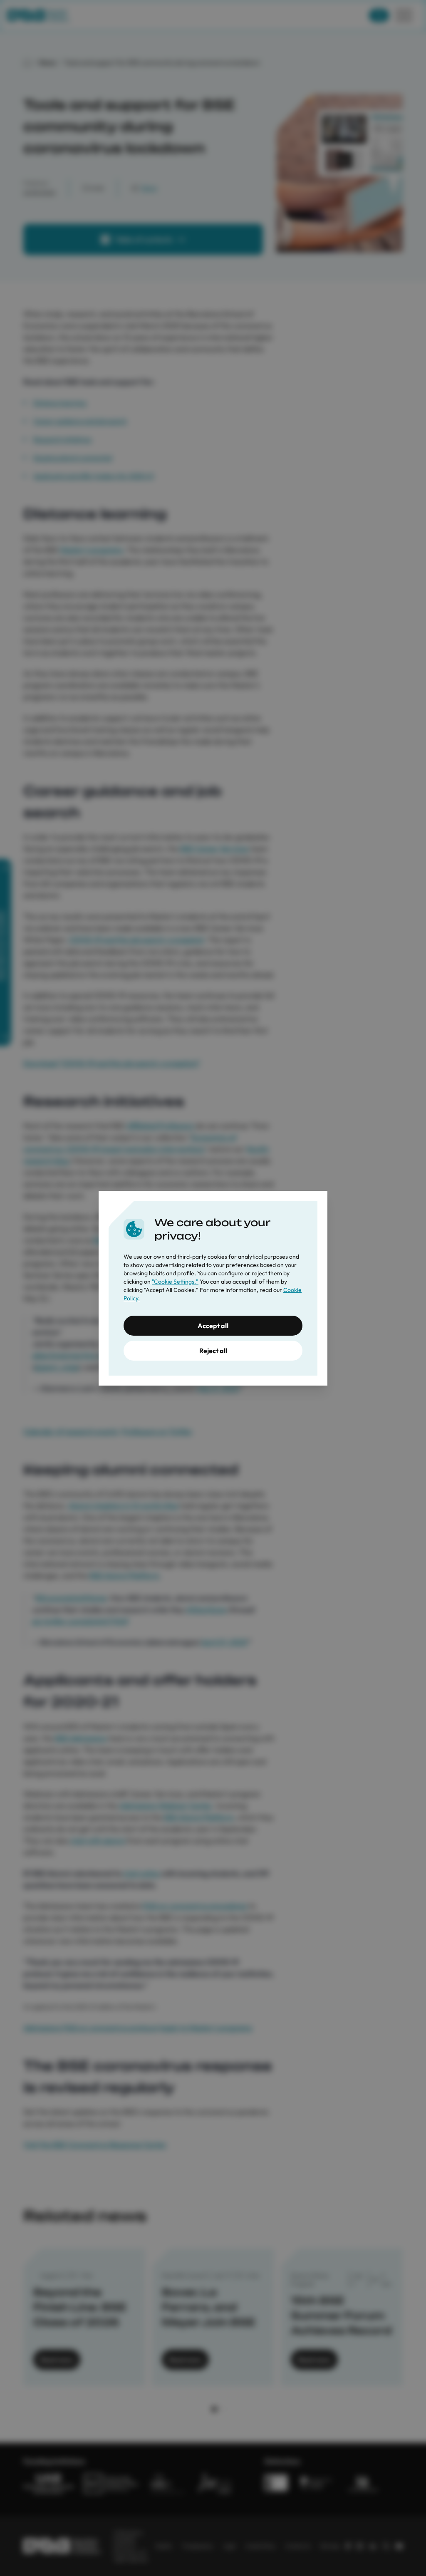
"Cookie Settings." (175, 1282)
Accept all (213, 1326)
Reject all (213, 1351)
